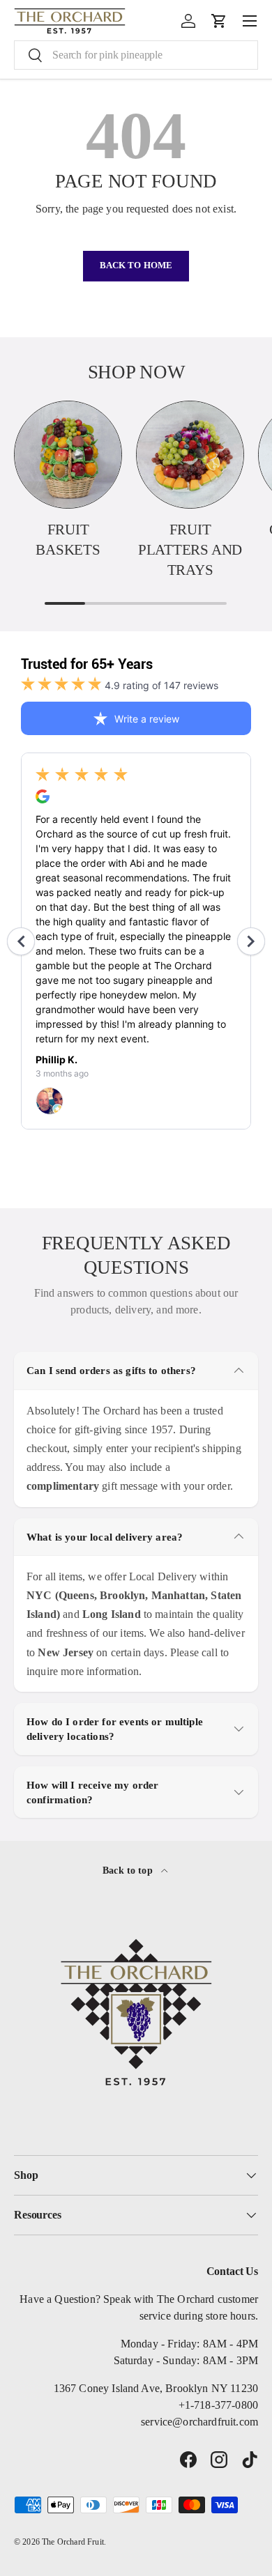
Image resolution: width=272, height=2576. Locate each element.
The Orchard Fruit (73, 2542)
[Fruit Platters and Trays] (190, 455)
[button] (219, 21)
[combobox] (136, 55)
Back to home (136, 265)
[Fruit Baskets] (68, 455)
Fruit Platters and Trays (190, 550)
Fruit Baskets (68, 540)
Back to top (129, 1870)
